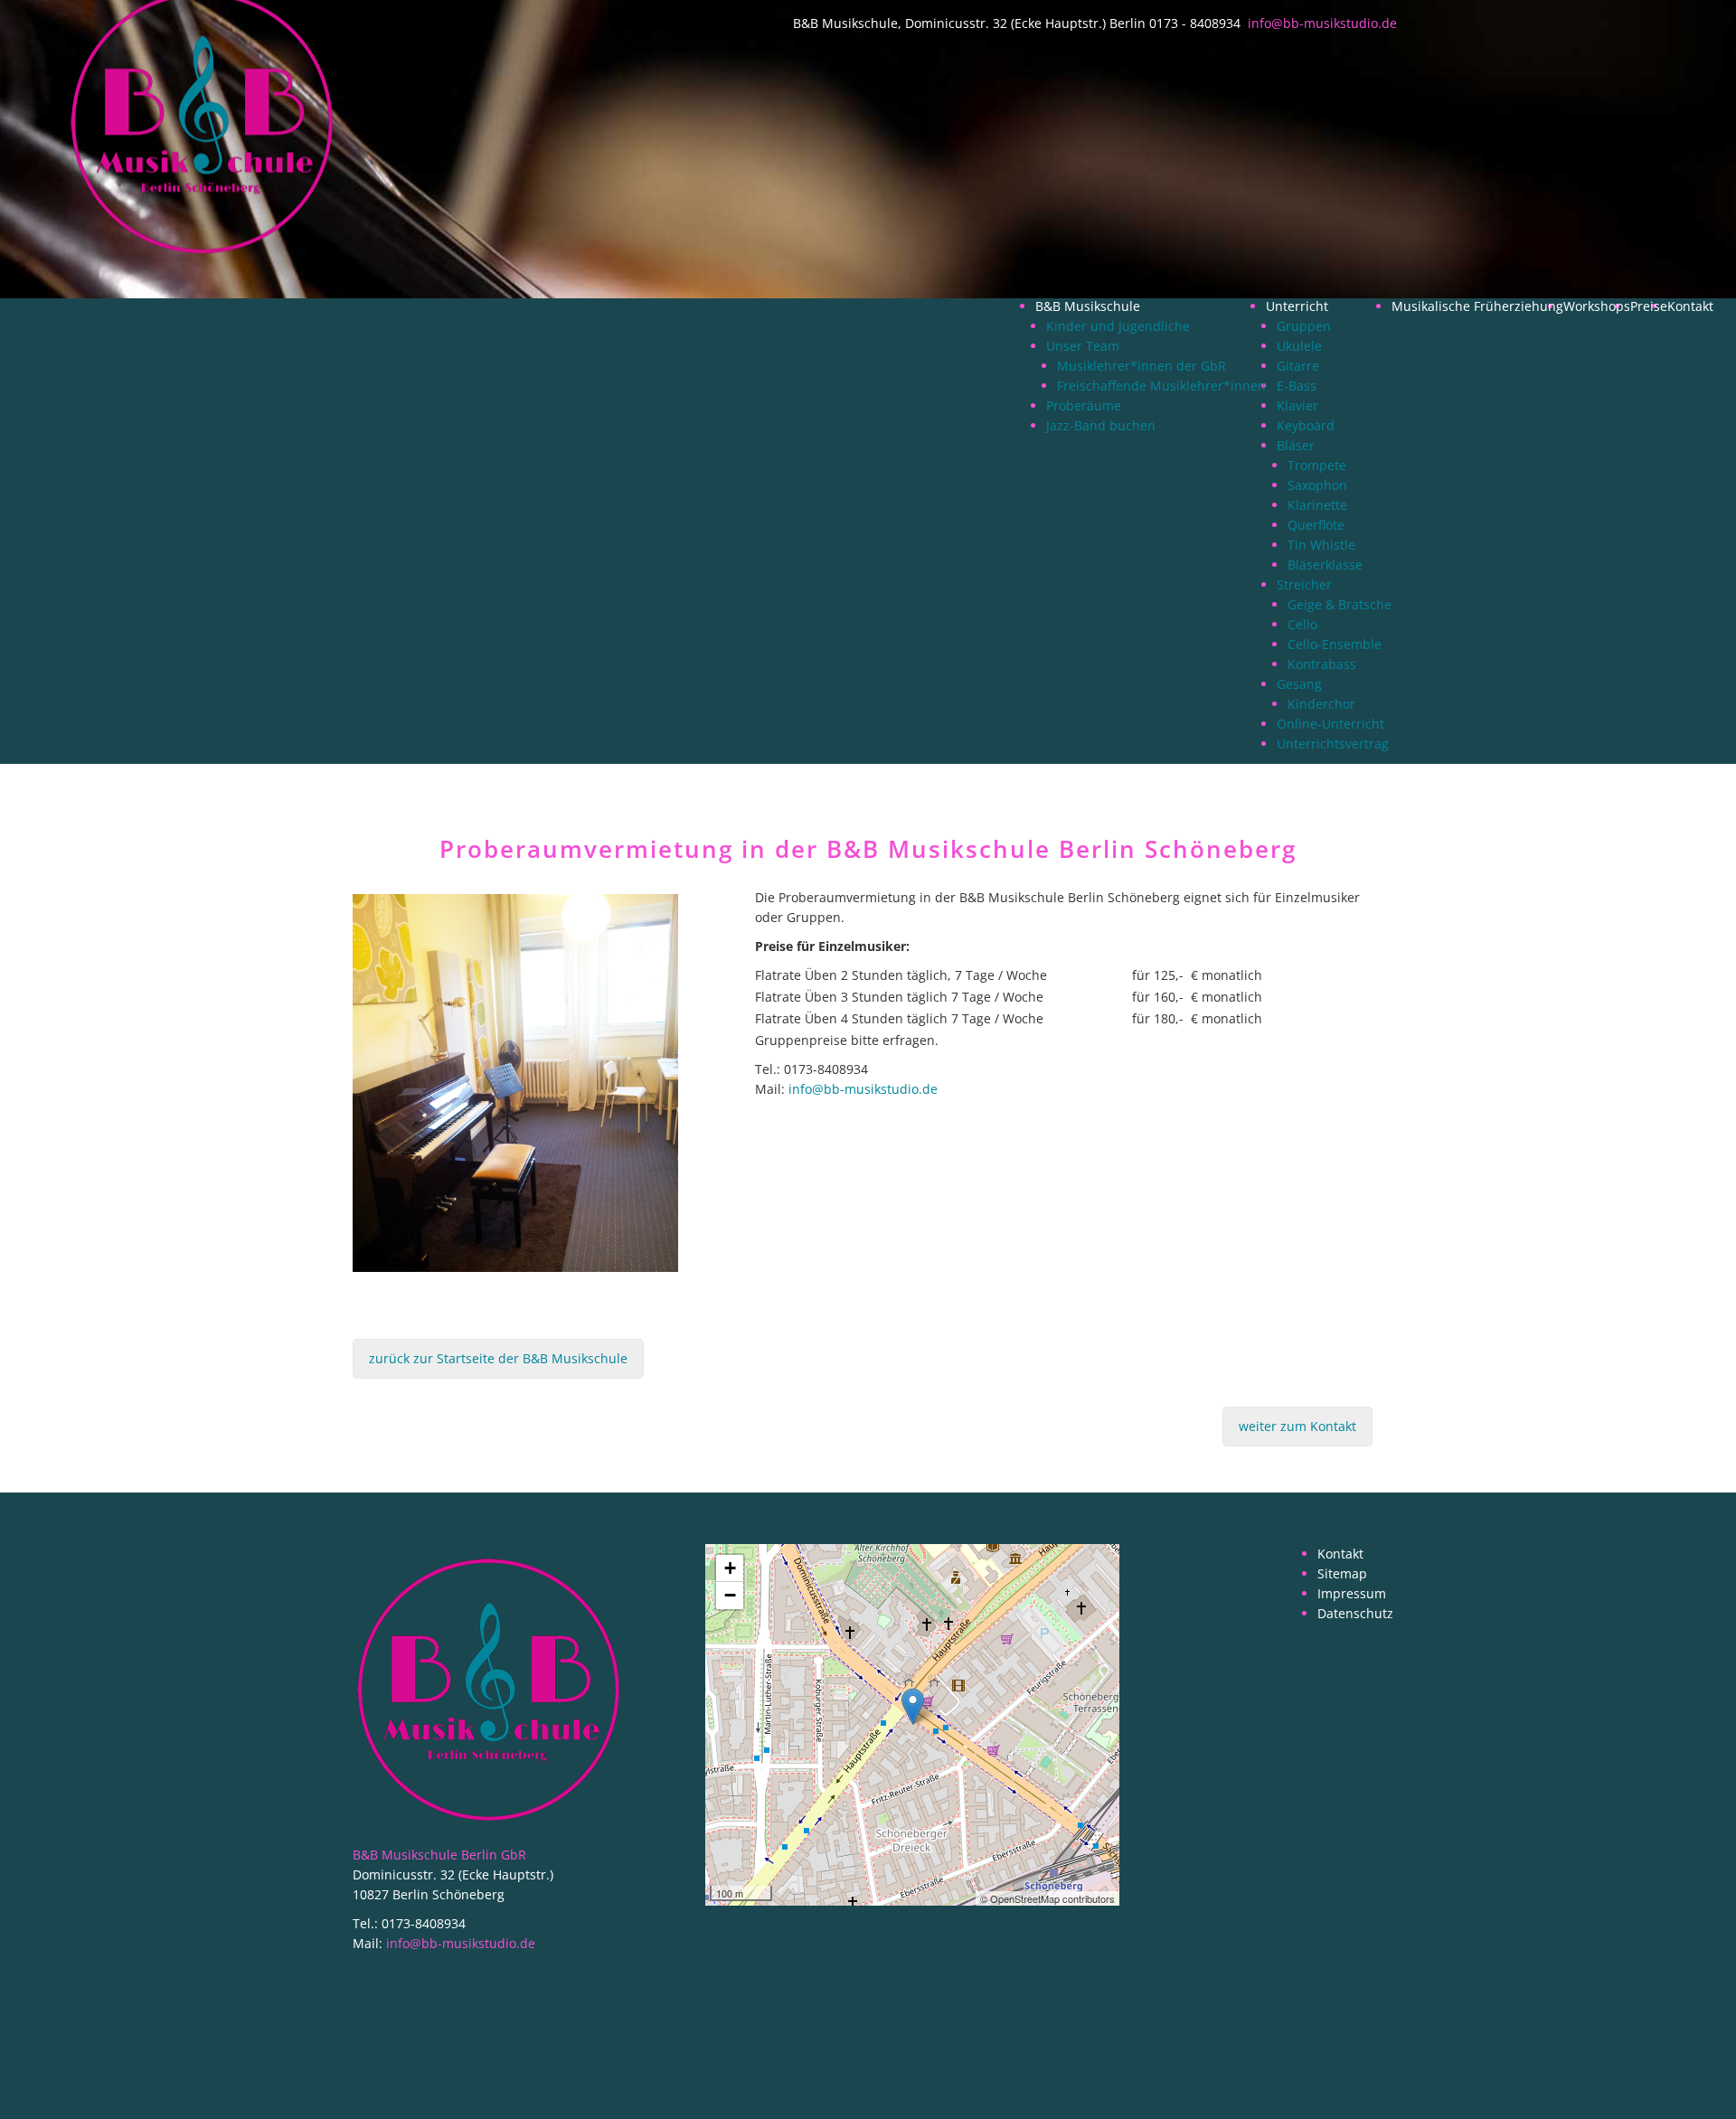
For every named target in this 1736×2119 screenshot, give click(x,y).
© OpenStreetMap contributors (1047, 1898)
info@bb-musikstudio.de (863, 1089)
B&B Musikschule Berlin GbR (439, 1855)
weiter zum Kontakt (1297, 1426)
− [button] (730, 1595)
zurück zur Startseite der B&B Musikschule (498, 1358)
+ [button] (730, 1568)
